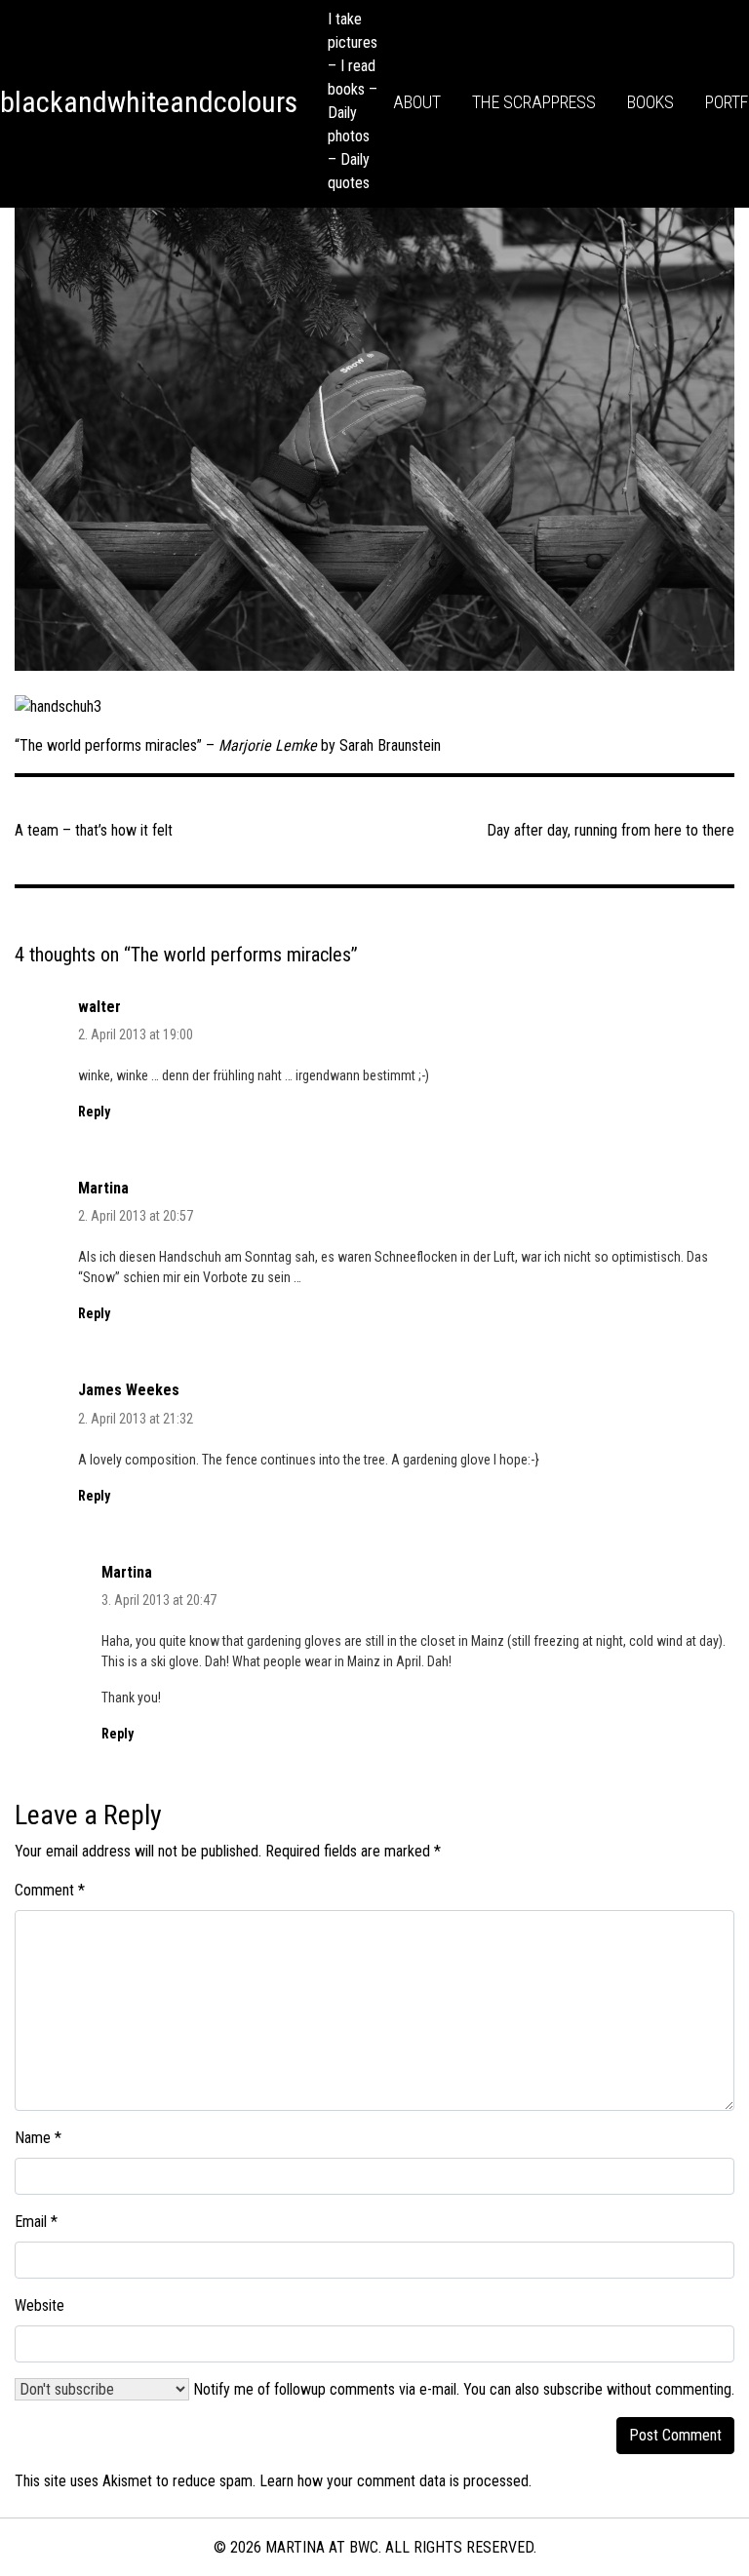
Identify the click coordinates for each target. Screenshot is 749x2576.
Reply (94, 1112)
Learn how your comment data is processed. (395, 2481)
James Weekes (129, 1390)
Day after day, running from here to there (611, 830)
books (650, 102)
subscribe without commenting (637, 2389)
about (417, 102)
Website (39, 2305)
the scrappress (534, 102)
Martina (103, 1188)
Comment (50, 1890)
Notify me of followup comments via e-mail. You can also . (462, 2389)
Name (38, 2138)
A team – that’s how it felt (94, 830)
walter (99, 1007)
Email (36, 2222)
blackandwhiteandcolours (149, 102)
